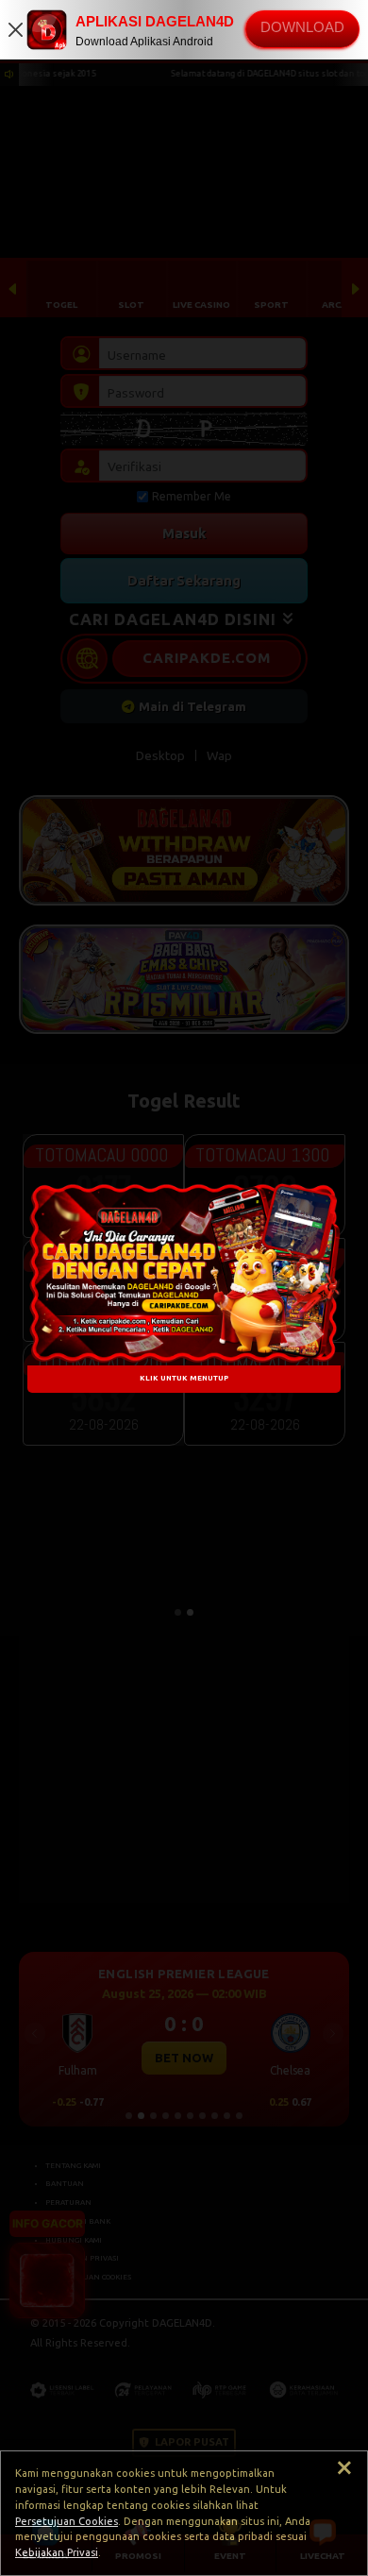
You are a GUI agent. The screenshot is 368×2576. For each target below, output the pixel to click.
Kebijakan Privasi (57, 2552)
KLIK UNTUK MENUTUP (184, 1379)
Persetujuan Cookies (67, 2521)
